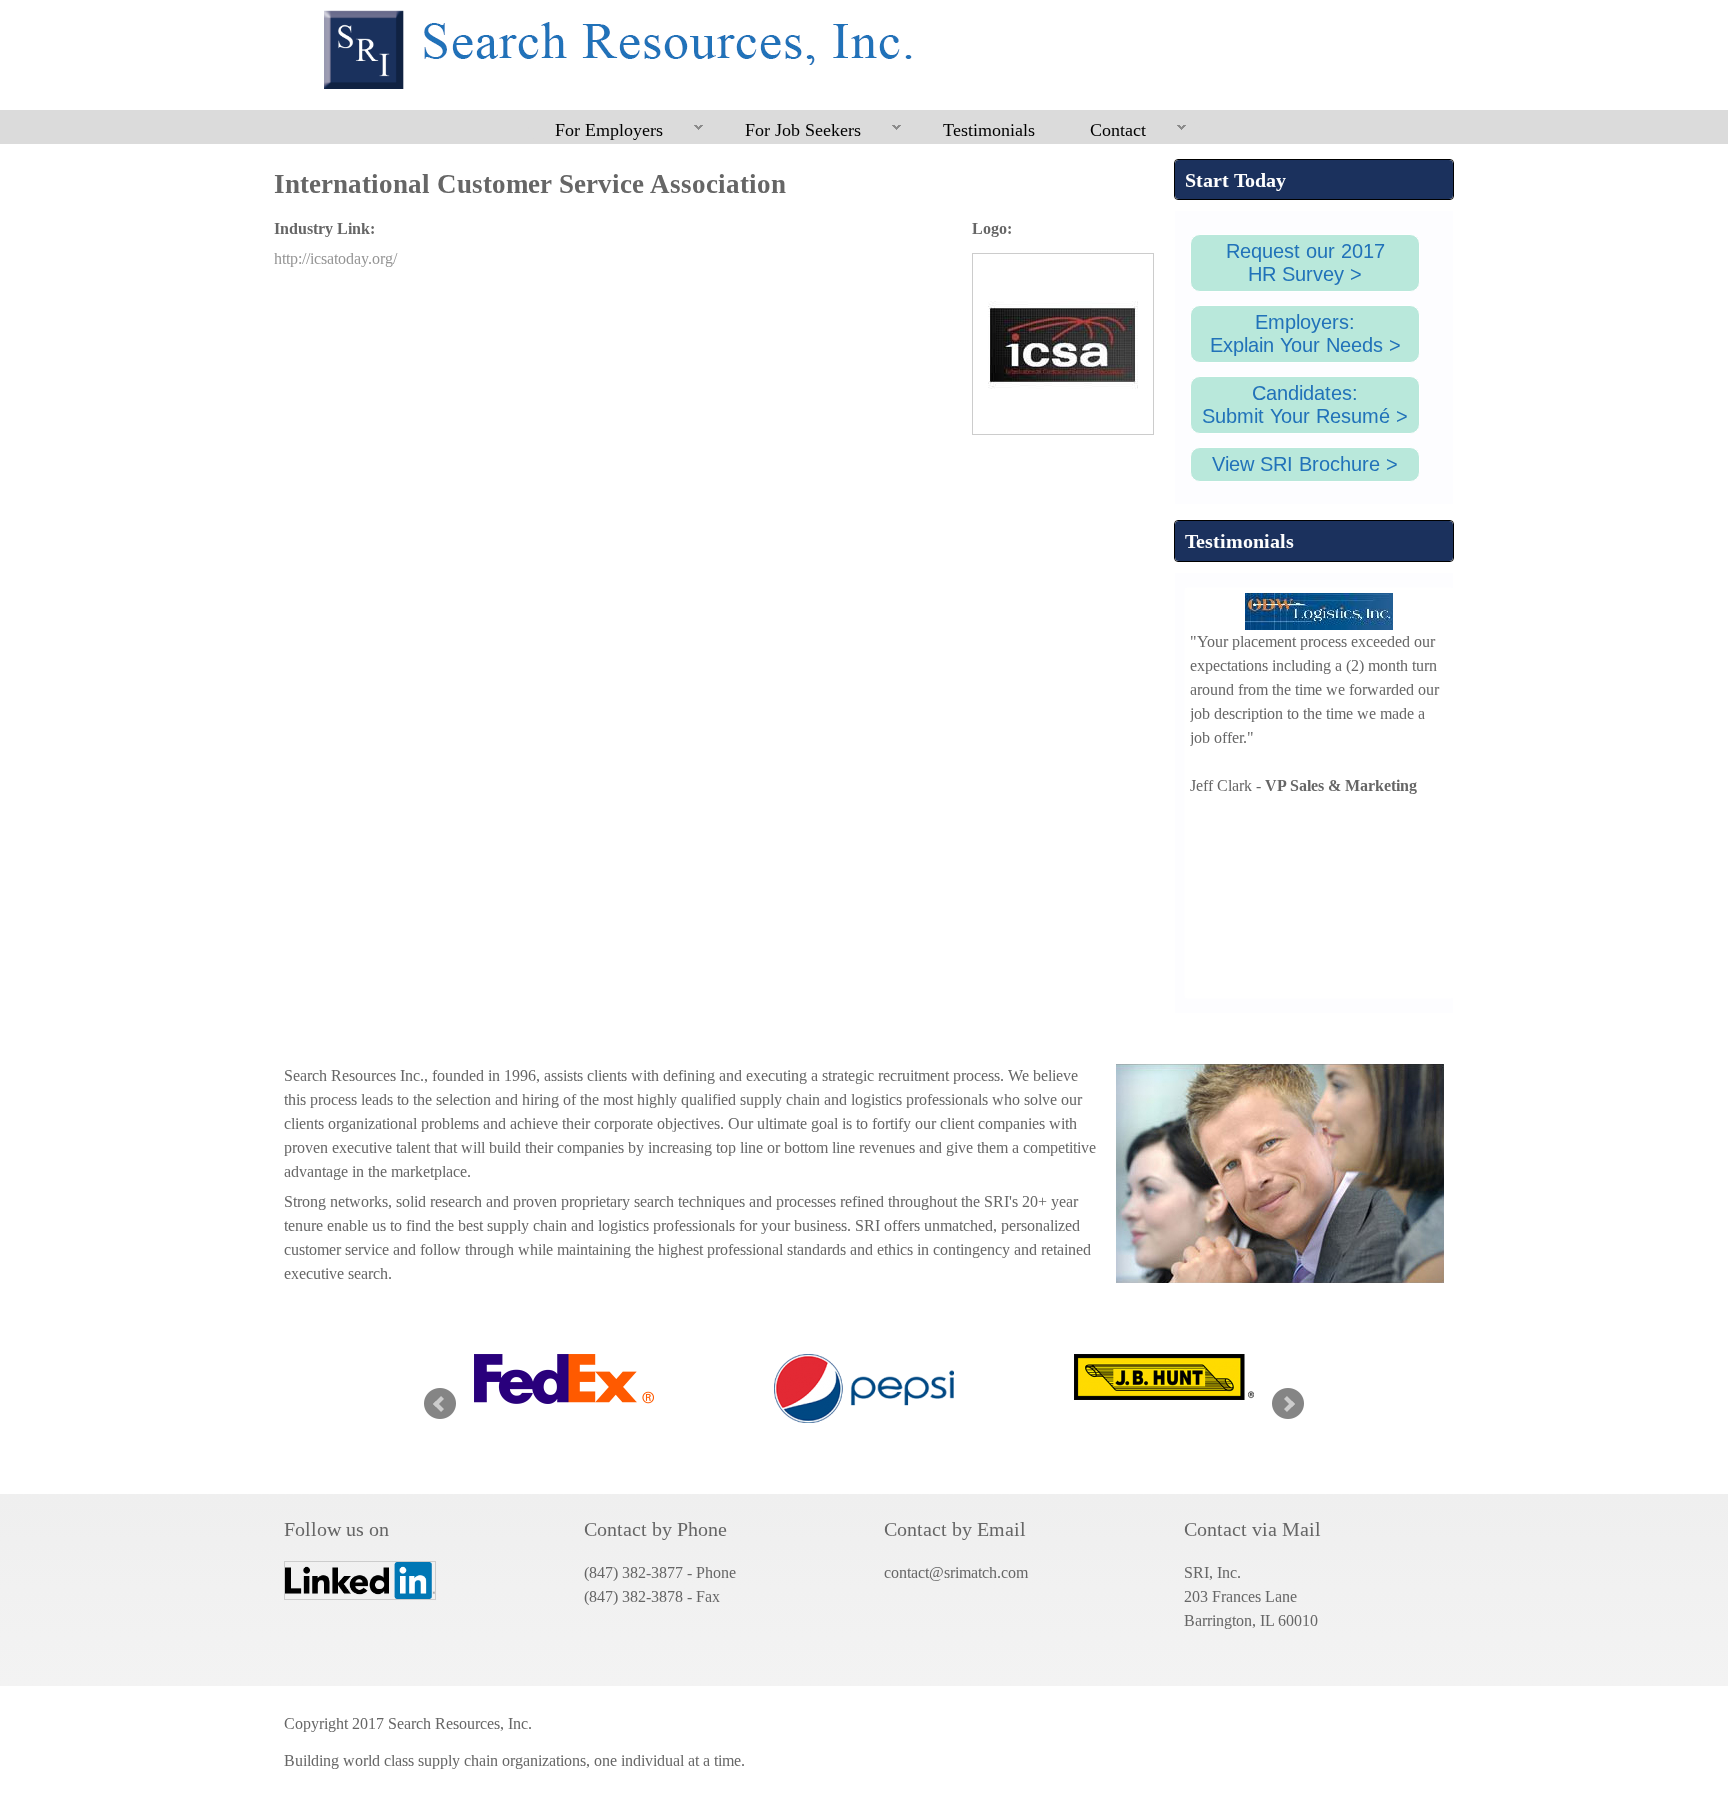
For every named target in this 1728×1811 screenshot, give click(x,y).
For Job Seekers (789, 131)
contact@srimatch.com (956, 1572)
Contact (1104, 131)
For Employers (595, 131)
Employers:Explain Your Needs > (1305, 333)
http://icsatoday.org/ (335, 258)
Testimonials (989, 130)
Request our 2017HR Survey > (1305, 262)
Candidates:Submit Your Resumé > (1305, 404)
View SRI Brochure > (1305, 464)
